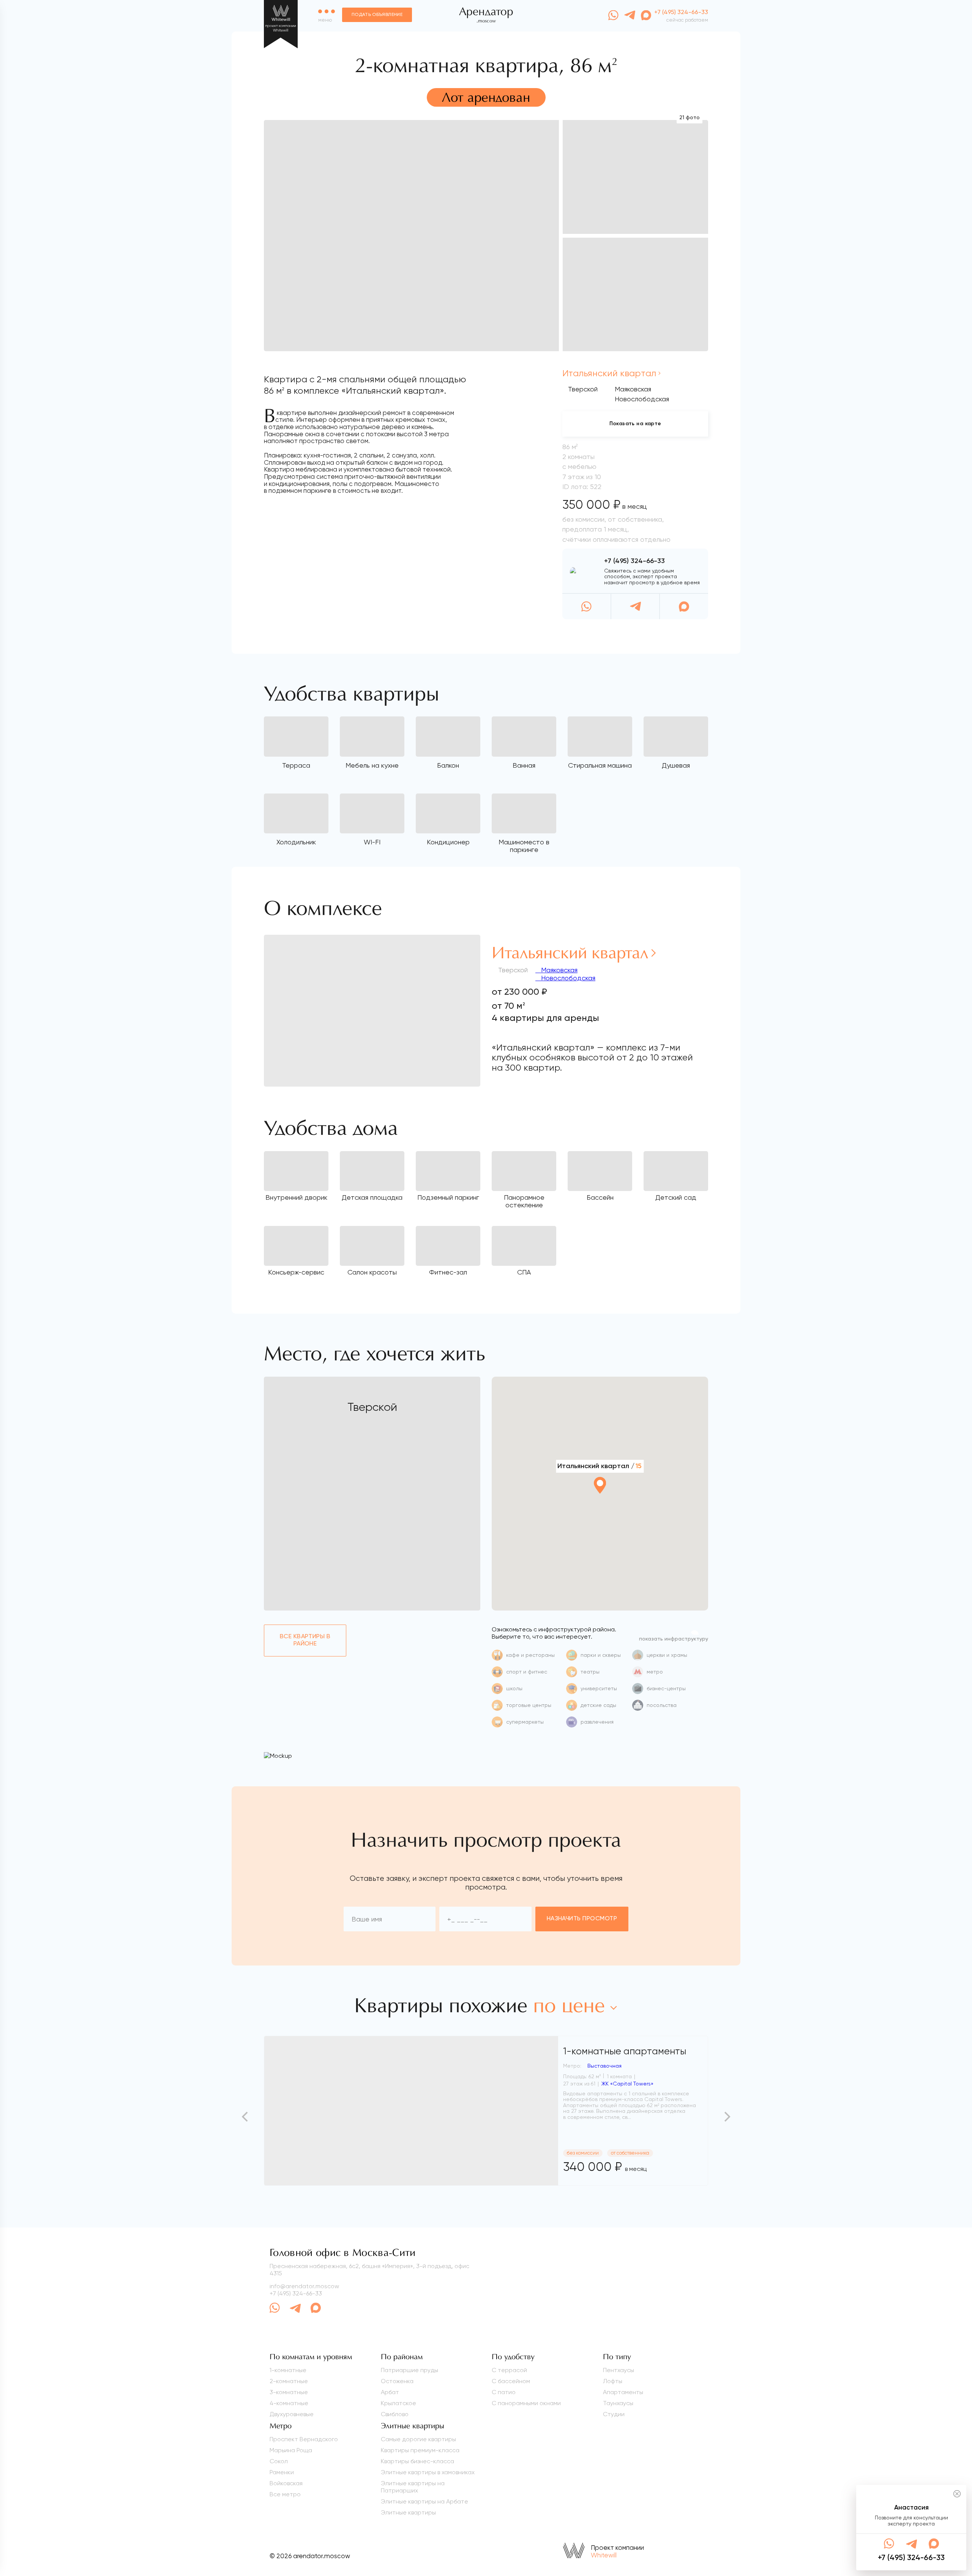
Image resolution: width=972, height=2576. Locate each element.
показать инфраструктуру (674, 1639)
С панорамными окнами (526, 2403)
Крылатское (398, 2403)
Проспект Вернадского (304, 2439)
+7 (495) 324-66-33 (634, 561)
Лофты (613, 2381)
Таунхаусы (618, 2403)
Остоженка (397, 2381)
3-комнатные (289, 2392)
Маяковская (558, 970)
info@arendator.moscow (304, 2286)
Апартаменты (623, 2392)
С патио (504, 2392)
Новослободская (567, 978)
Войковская (286, 2483)
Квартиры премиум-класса (420, 2450)
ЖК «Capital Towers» (627, 2084)
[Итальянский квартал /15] (600, 1506)
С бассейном (511, 2381)
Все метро (285, 2494)
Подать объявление (377, 15)
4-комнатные (289, 2403)
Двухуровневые (292, 2414)
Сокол (279, 2461)
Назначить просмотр (582, 1919)
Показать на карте (635, 424)
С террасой (509, 2370)
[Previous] (246, 2117)
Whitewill (604, 2555)
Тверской (583, 389)
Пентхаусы (619, 2370)
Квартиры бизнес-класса (417, 2461)
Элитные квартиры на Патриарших (413, 2487)
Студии (614, 2414)
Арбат (390, 2392)
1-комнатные (288, 2370)
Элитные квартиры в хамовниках (428, 2472)
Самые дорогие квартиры (418, 2439)
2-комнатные (289, 2381)
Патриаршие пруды (409, 2370)
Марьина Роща (291, 2450)
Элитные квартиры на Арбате (424, 2501)
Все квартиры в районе (305, 1640)
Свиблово (395, 2414)
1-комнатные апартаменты (625, 2051)
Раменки (282, 2472)
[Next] (726, 2117)
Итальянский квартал (609, 373)
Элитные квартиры (408, 2512)
